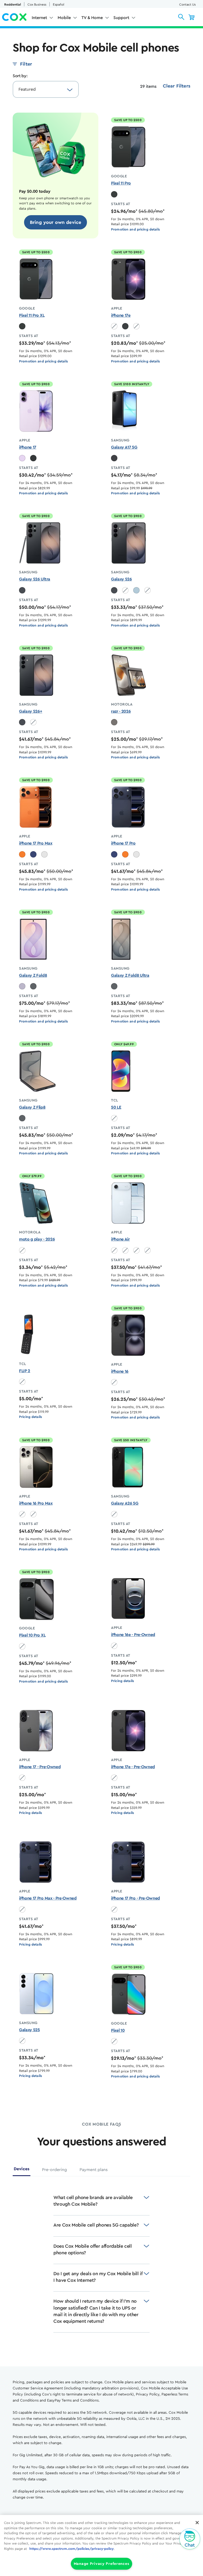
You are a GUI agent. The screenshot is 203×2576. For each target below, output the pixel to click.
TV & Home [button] (92, 18)
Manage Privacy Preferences (102, 2564)
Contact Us (187, 4)
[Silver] (44, 854)
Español (59, 4)
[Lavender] (22, 458)
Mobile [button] (64, 18)
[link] (56, 222)
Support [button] (121, 18)
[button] (181, 17)
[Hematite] (114, 722)
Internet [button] (39, 18)
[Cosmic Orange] (22, 854)
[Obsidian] (114, 194)
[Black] (125, 326)
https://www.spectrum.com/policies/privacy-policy (71, 2549)
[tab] (22, 2171)
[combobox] (40, 89)
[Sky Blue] (136, 590)
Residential (13, 4)
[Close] (197, 2523)
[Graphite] (33, 986)
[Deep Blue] (33, 854)
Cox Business (37, 4)
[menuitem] (43, 19)
